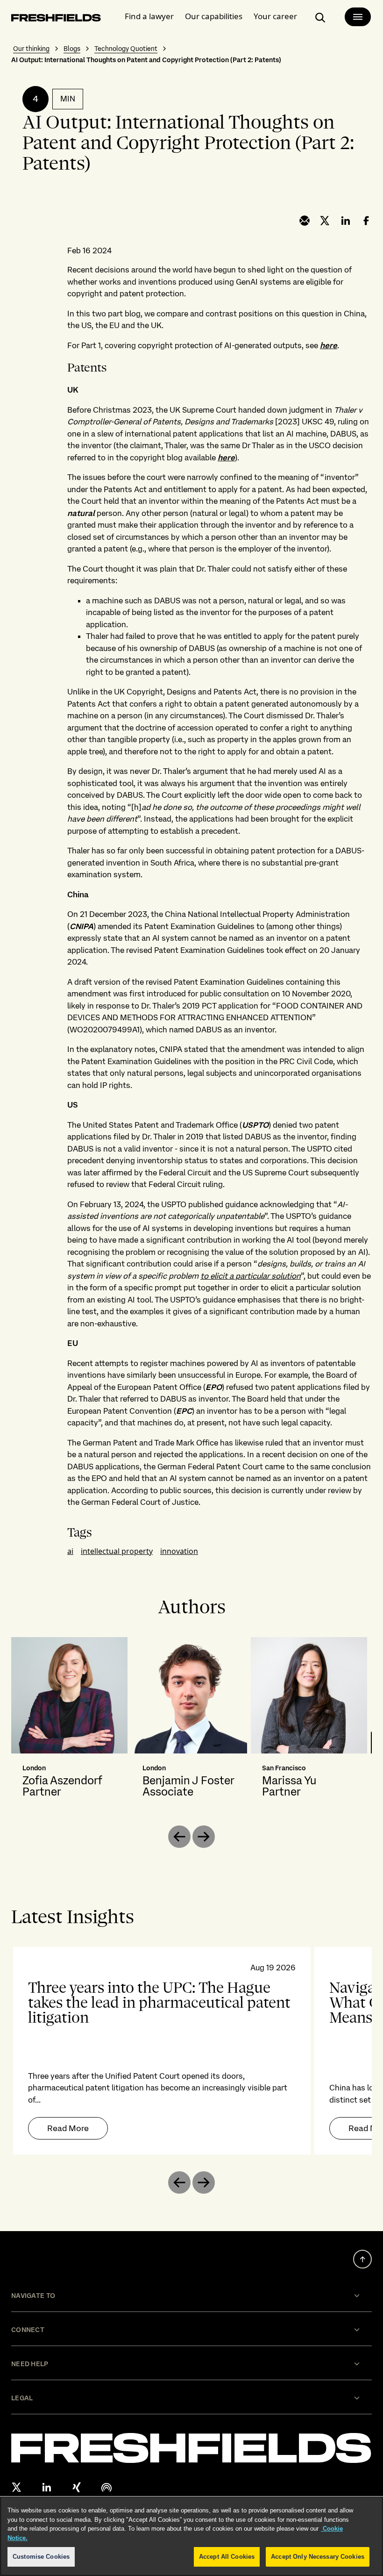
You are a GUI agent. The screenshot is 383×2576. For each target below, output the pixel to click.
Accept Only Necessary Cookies (318, 2557)
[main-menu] (358, 17)
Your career (275, 16)
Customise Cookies (41, 2557)
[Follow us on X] (17, 2487)
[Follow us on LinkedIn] (47, 2487)
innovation (179, 1551)
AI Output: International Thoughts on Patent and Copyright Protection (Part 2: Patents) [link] (146, 60)
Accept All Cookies (227, 2557)
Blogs (72, 49)
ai (70, 1551)
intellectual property (117, 1551)
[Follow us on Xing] (77, 2487)
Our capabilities (214, 16)
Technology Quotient (126, 49)
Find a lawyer (149, 16)
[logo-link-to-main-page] (56, 19)
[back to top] (362, 2259)
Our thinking (31, 49)
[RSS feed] (106, 2487)
